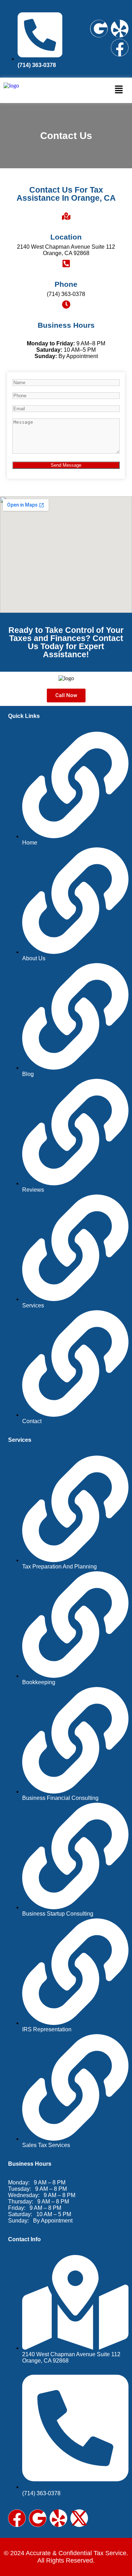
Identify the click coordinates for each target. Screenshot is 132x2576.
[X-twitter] (79, 2518)
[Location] (66, 216)
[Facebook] (120, 48)
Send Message (66, 465)
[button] (119, 90)
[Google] (99, 29)
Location (66, 237)
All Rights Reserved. (66, 2560)
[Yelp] (120, 29)
